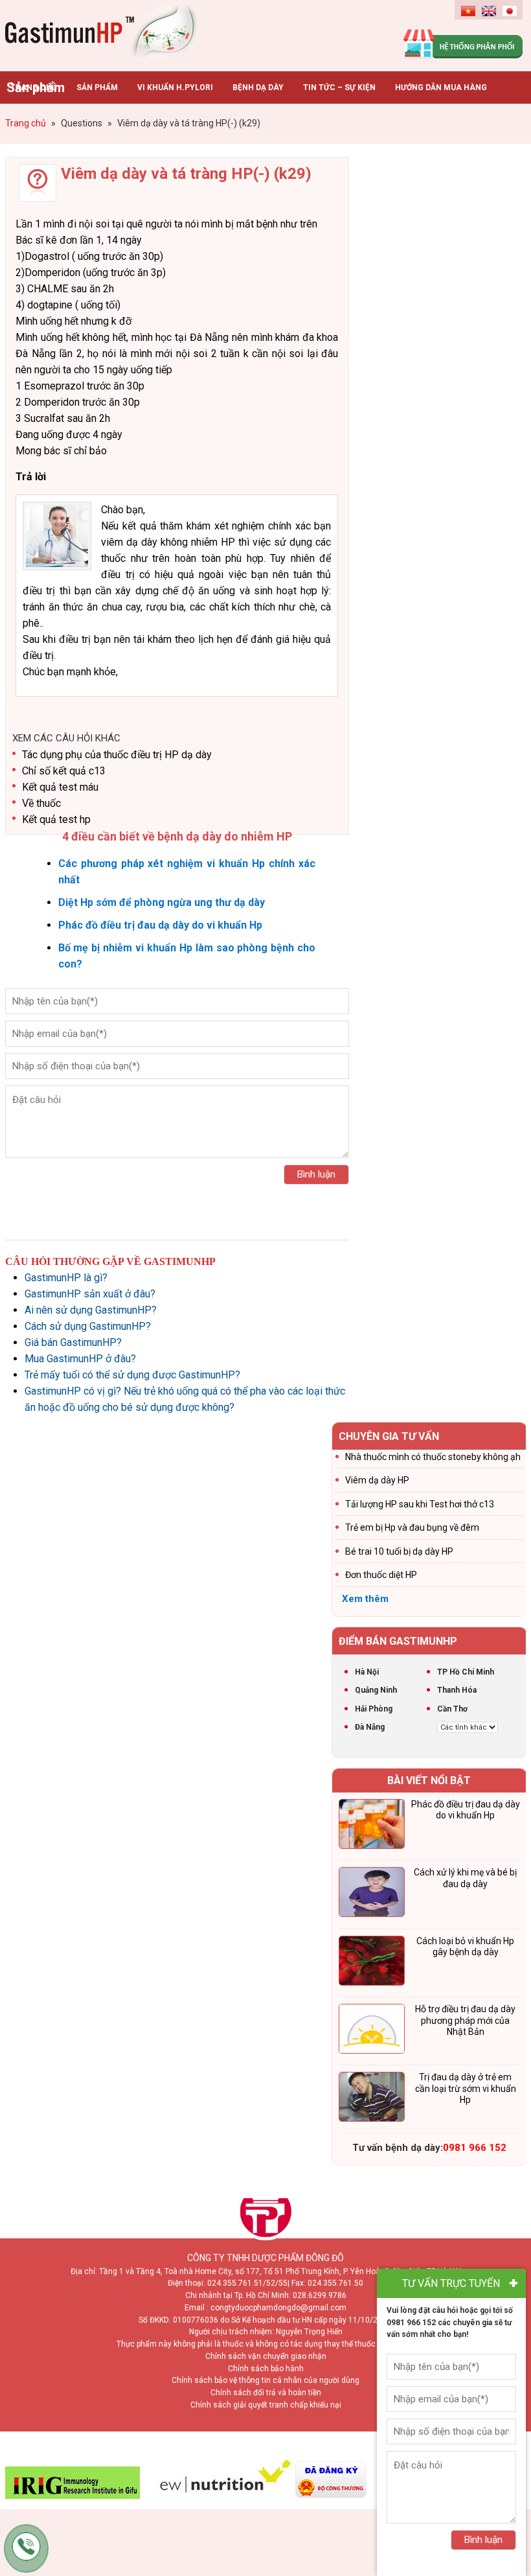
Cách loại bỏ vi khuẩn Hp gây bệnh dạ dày (465, 1947)
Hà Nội (367, 1672)
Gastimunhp (102, 32)
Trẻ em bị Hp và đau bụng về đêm (412, 1527)
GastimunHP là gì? (66, 1278)
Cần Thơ (452, 1709)
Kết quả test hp (56, 819)
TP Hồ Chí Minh (466, 1672)
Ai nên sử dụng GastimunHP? (91, 1310)
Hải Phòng (374, 1709)
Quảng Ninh (376, 1690)
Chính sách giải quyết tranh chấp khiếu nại (266, 2405)
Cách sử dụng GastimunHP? (88, 1326)
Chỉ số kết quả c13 (64, 771)
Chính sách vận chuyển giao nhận (266, 2356)
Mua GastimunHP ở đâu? (80, 1359)
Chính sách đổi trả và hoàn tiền (266, 2393)
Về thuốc (41, 803)
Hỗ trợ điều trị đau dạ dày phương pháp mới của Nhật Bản (465, 2020)
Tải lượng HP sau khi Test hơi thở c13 (420, 1504)
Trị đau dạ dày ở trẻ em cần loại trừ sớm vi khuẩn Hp (466, 2088)
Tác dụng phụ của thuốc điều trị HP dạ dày (117, 755)
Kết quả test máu (60, 787)
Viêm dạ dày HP (377, 1480)
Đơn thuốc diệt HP (381, 1575)
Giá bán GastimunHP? (73, 1342)
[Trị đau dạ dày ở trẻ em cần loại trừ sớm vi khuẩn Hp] (372, 2099)
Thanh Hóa (457, 1690)
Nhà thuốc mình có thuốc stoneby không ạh (433, 1457)
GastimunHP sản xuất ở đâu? (90, 1294)
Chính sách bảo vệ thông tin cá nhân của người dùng (265, 2380)
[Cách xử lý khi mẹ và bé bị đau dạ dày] (372, 1894)
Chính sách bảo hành (266, 2369)
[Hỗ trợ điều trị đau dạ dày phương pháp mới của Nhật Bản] (372, 2031)
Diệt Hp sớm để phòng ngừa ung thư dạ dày (162, 902)
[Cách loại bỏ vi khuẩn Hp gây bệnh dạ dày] (372, 1963)
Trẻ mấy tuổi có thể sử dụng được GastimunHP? (132, 1375)
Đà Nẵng (370, 1727)
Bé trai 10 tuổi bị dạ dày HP (399, 1551)
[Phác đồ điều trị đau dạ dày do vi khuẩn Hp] (372, 1826)
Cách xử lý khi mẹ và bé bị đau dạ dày (465, 1878)
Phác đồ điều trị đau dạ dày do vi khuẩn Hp (160, 925)
